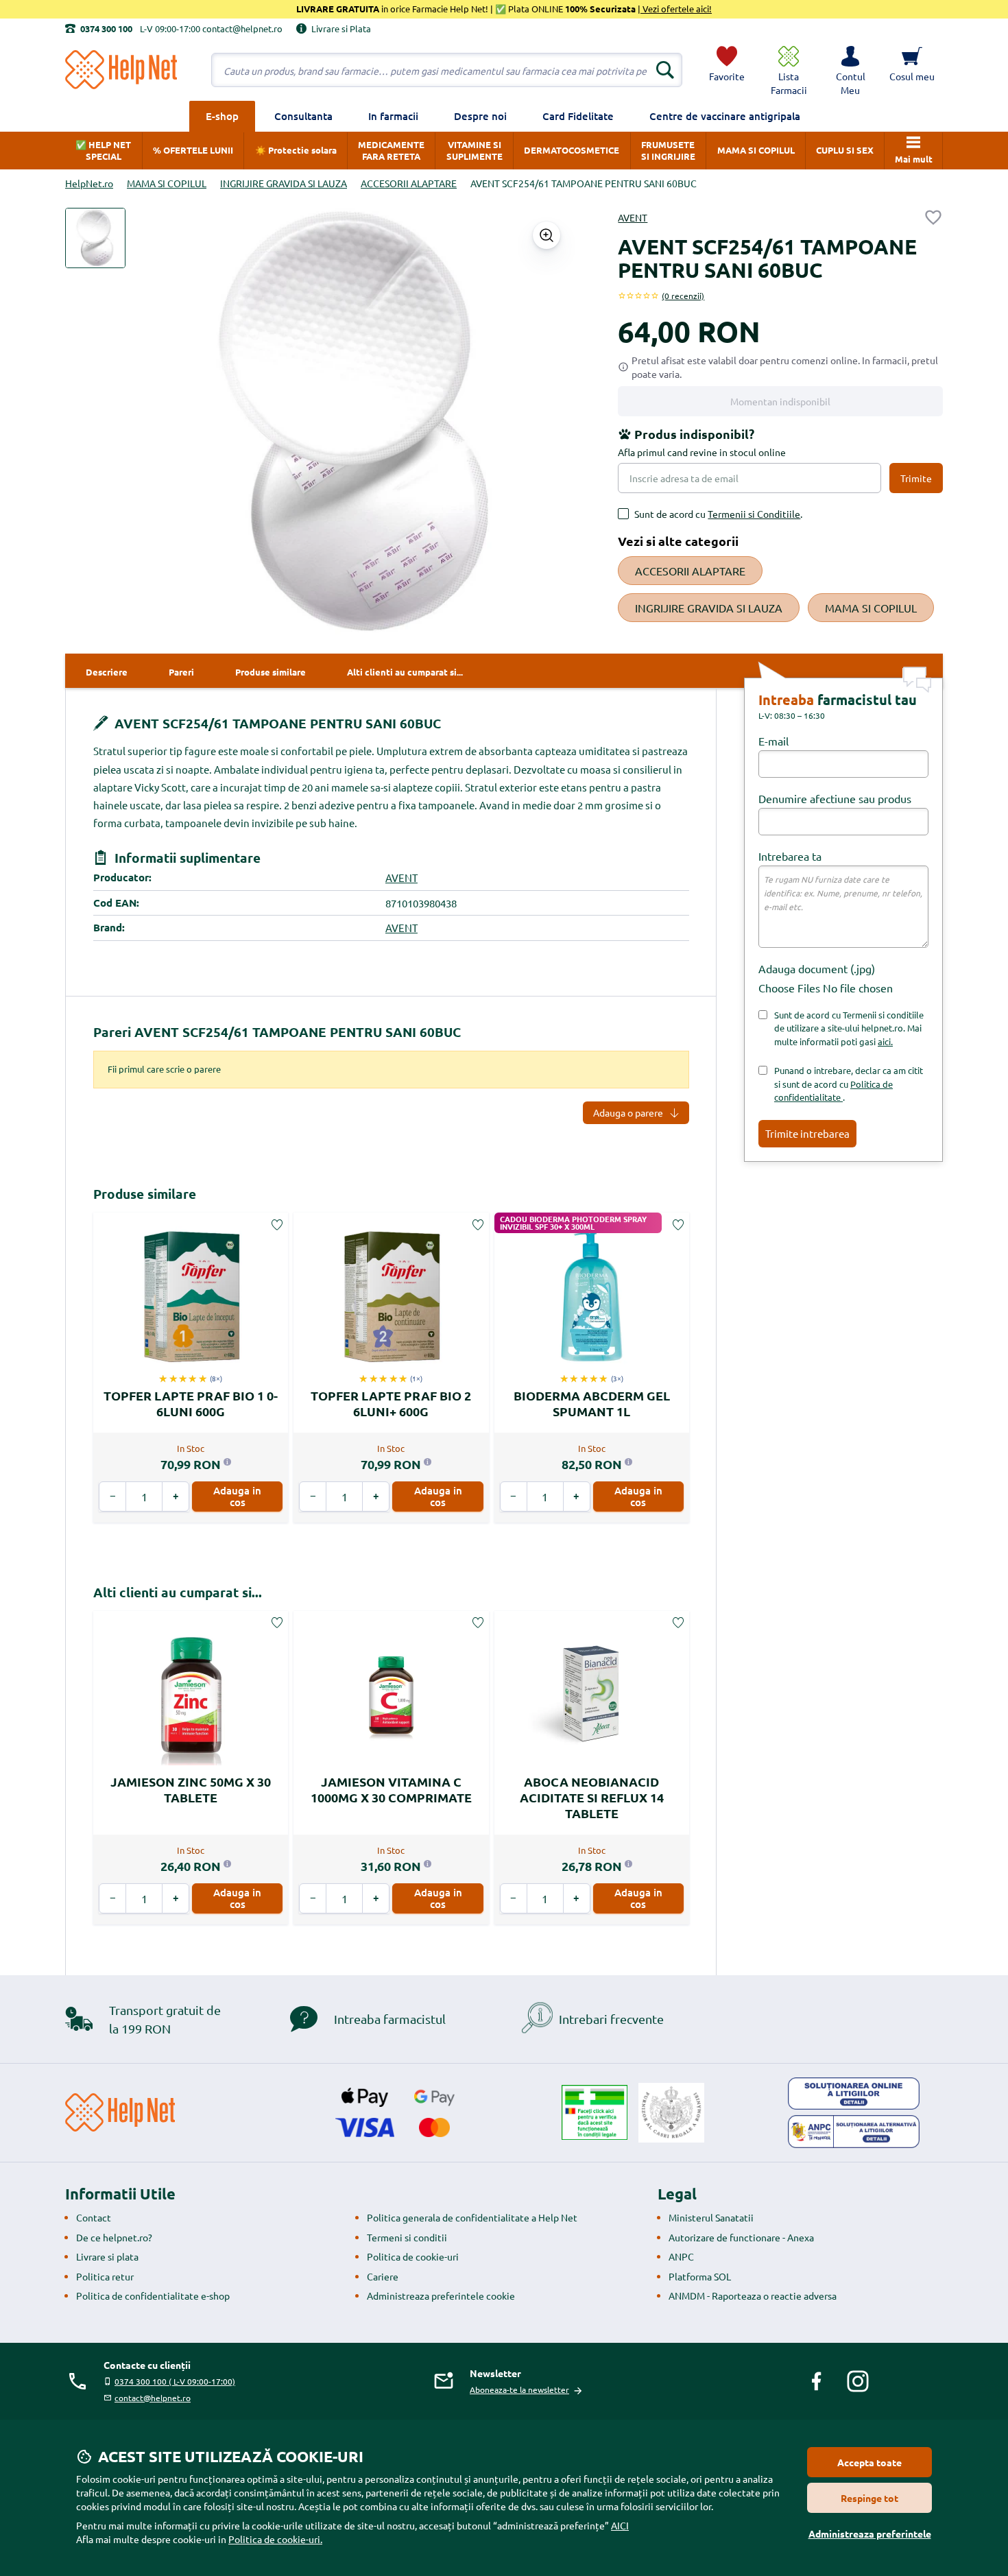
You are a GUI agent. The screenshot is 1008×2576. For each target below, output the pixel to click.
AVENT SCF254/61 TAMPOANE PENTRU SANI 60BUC (276, 723)
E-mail (773, 741)
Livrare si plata (107, 2256)
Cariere (383, 2276)
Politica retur (105, 2276)
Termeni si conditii (407, 2237)
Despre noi (480, 116)
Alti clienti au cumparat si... (178, 1592)
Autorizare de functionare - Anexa (741, 2237)
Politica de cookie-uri (413, 2256)
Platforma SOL (700, 2276)
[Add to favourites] (933, 217)
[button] (850, 70)
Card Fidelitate (578, 116)
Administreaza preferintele (870, 2533)
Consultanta (303, 116)
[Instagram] (858, 2381)
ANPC (681, 2256)
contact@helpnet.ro (153, 2398)
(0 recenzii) (683, 296)
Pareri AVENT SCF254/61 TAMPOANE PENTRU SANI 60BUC (277, 1032)
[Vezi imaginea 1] (95, 238)
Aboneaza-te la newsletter (519, 2389)
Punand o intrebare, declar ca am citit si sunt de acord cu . (849, 1084)
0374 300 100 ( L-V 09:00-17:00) (175, 2381)
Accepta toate (869, 2462)
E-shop (222, 116)
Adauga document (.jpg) (817, 968)
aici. (885, 1041)
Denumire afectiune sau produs (835, 798)
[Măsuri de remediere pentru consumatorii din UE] (854, 2094)
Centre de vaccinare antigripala (725, 116)
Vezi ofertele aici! (676, 9)
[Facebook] (817, 2381)
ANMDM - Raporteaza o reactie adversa (753, 2295)
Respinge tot (869, 2498)
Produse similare (145, 1194)
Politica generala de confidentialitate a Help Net (472, 2217)
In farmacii (393, 116)
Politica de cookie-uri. (275, 2539)
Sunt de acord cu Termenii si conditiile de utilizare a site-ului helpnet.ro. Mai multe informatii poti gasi (849, 1028)
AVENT (633, 217)
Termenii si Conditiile (754, 514)
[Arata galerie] (547, 235)
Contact (94, 2217)
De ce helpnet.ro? (114, 2237)
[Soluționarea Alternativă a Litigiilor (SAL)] (854, 2132)
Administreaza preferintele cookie (441, 2295)
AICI (620, 2525)
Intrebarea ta (790, 856)
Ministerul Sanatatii (711, 2217)
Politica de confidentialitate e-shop (153, 2295)
